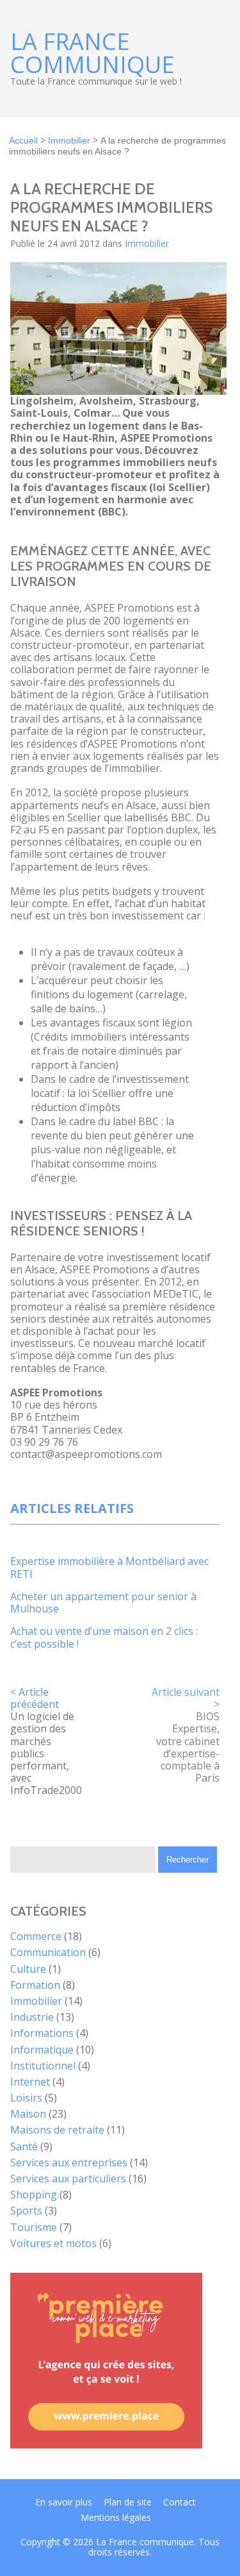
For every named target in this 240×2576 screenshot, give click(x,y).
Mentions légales (116, 2517)
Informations (42, 2033)
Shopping (34, 2195)
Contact (180, 2502)
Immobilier (69, 140)
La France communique (92, 53)
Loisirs (26, 2098)
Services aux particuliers (68, 2179)
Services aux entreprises (69, 2162)
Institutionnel (43, 2066)
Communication (48, 1952)
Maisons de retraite (57, 2130)
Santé (24, 2146)
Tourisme (34, 2227)
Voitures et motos (53, 2243)
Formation (35, 1985)
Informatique (42, 2050)
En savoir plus (64, 2502)
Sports (26, 2211)
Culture (28, 1969)
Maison (28, 2114)
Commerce (36, 1936)
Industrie (32, 2017)
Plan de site (128, 2502)
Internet (30, 2082)
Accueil (23, 140)
